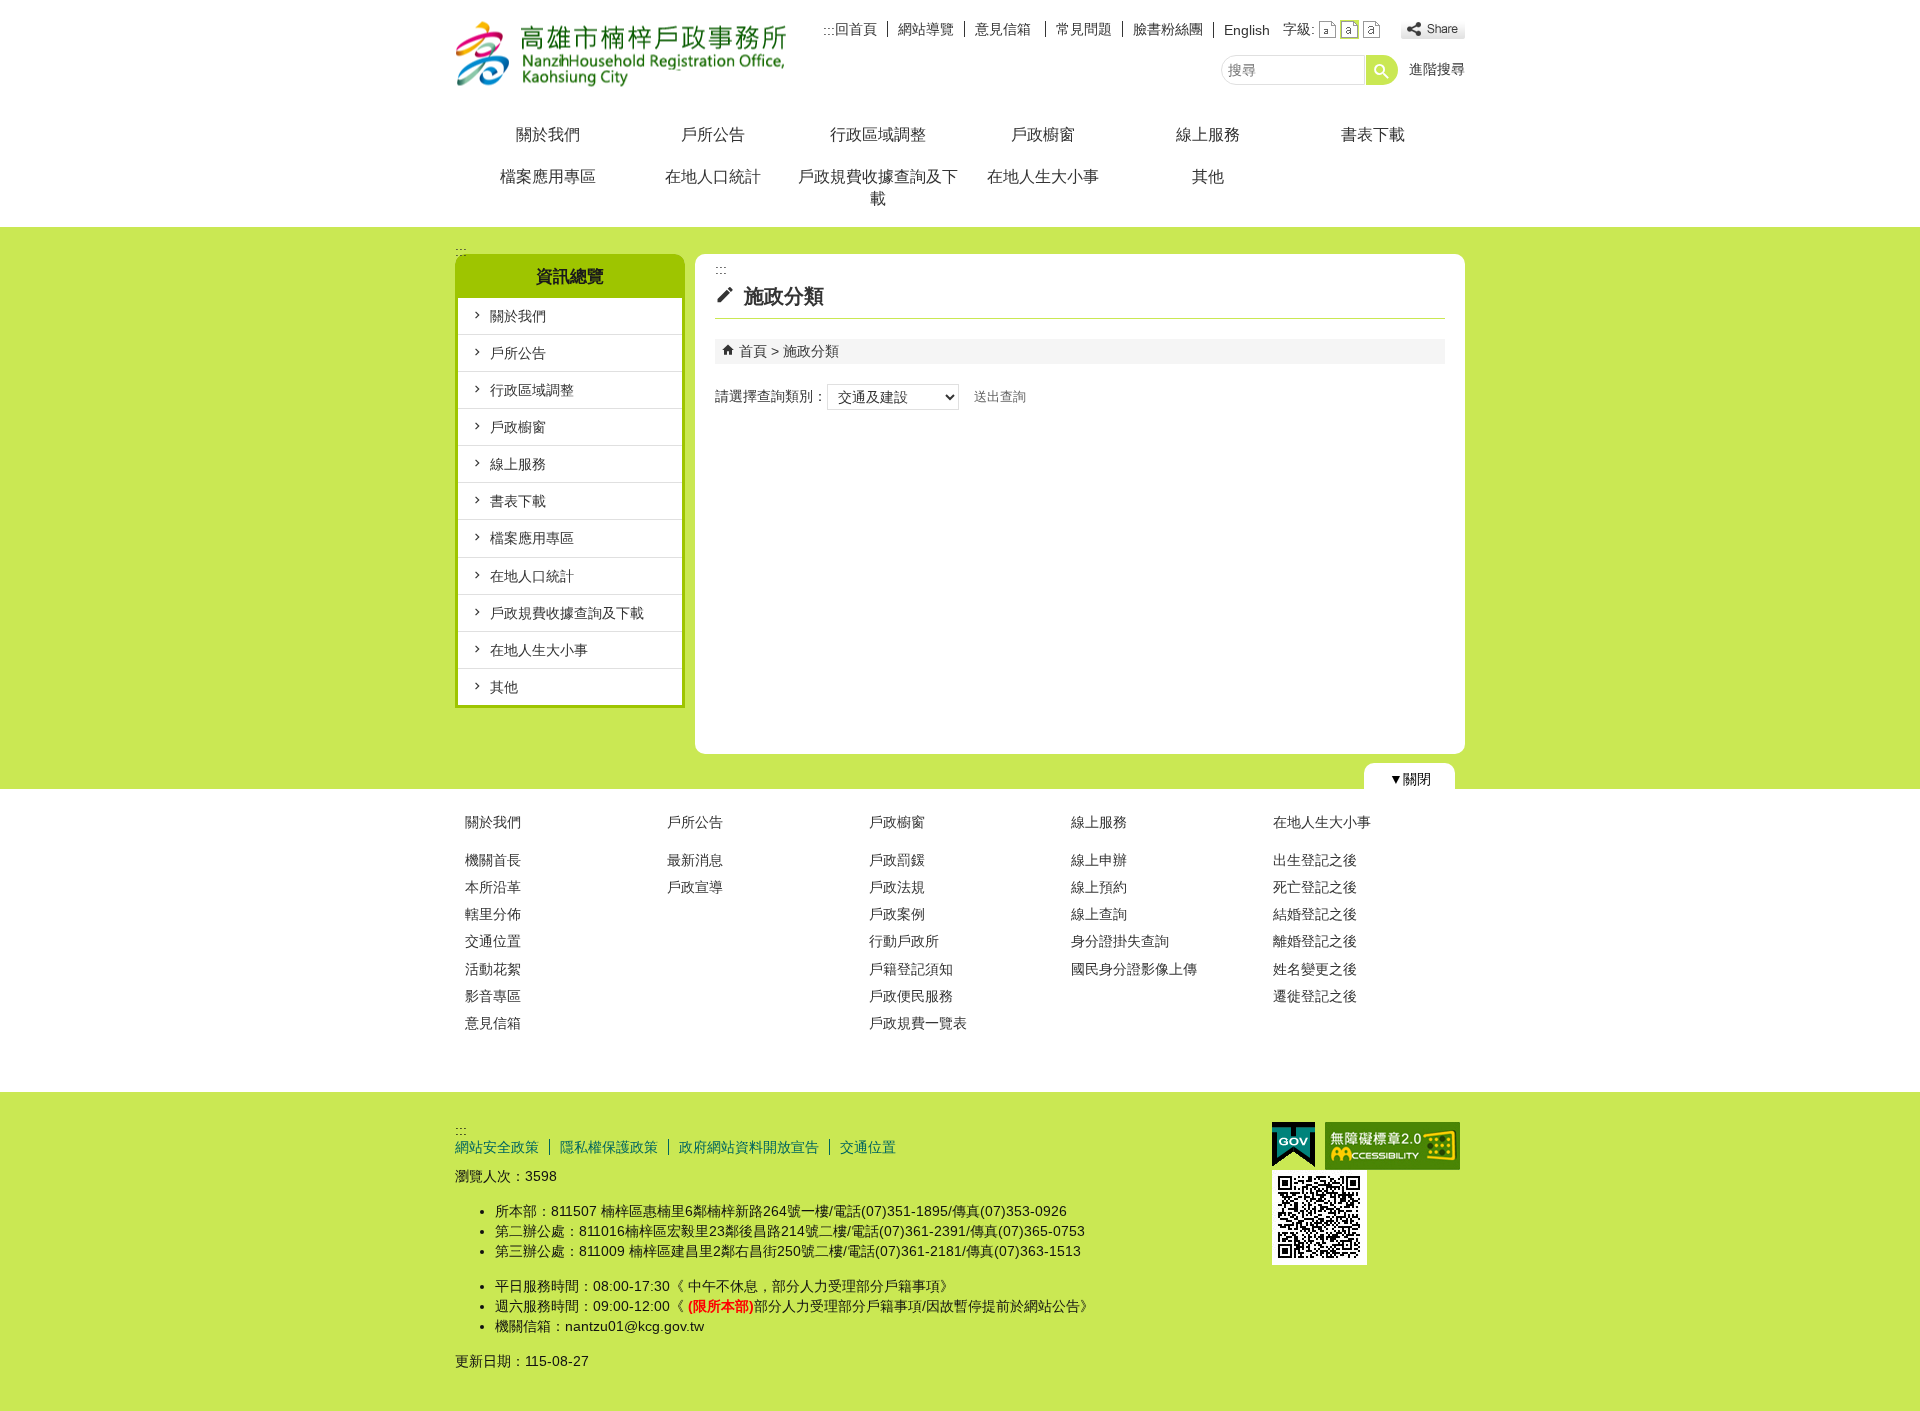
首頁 (753, 351)
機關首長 (493, 860)
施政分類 (811, 351)
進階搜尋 (1437, 69)
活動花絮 (493, 969)
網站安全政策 (497, 1147)
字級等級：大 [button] (1371, 29)
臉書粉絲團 (1168, 29)
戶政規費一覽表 (918, 1023)
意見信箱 (1005, 29)
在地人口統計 (713, 176)
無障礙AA (1392, 1146)
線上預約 (1099, 887)
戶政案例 (897, 914)
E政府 (1293, 1144)
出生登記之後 (1315, 860)
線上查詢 (1099, 914)
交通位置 (493, 941)
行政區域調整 (878, 134)
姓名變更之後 (1315, 969)
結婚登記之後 (1315, 914)
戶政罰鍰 (897, 860)
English (1247, 30)
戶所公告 (713, 134)
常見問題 (1084, 29)
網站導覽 (926, 29)
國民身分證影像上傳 (1134, 969)
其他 (1208, 176)
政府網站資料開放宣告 (749, 1147)
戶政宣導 (695, 887)
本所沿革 (493, 887)
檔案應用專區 (548, 176)
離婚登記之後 (1315, 941)
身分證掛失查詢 (1120, 941)
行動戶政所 (904, 941)
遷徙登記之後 (1315, 996)
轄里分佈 (493, 914)
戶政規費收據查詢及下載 (878, 187)
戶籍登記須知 (911, 969)
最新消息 (695, 860)
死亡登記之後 (1315, 887)
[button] (1382, 70)
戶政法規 (897, 887)
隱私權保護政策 (609, 1147)
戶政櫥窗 (1043, 134)
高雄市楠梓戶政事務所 (624, 53)
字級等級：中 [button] (1349, 29)
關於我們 (548, 134)
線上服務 (1208, 134)
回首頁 (856, 29)
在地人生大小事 (1043, 176)
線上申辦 (1099, 860)
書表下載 (1373, 134)
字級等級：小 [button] (1327, 29)
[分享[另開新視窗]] (1433, 29)
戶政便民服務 (911, 996)
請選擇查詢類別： (771, 396)
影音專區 (493, 996)
